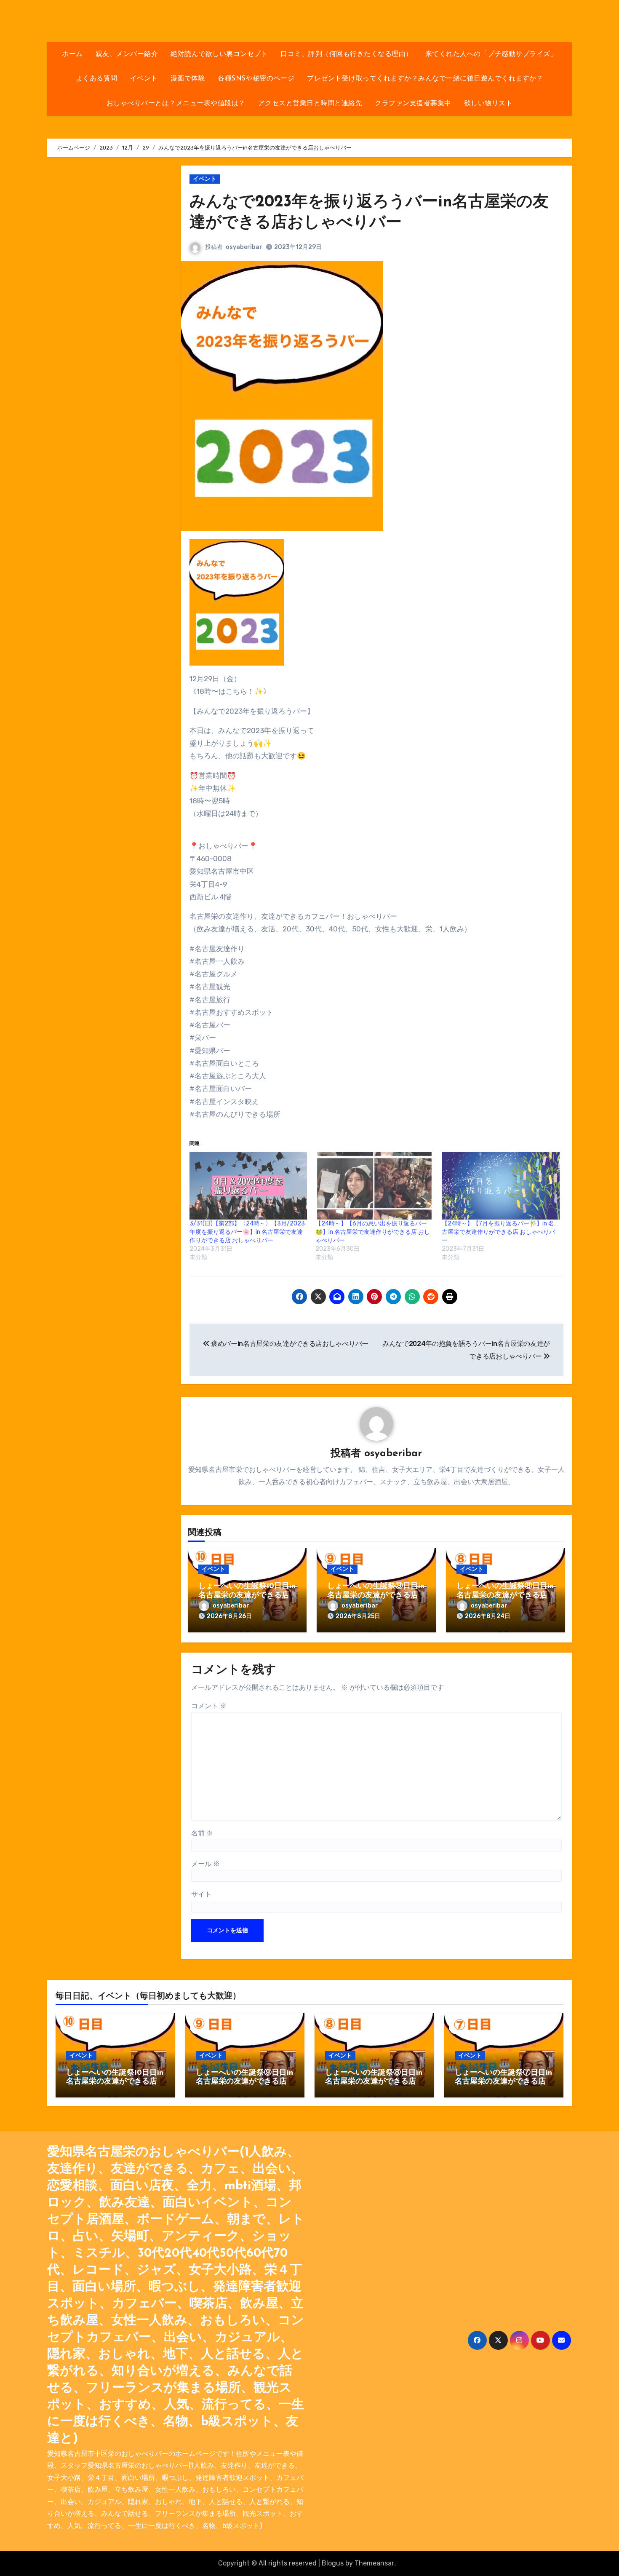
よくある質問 (97, 79)
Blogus (333, 2563)
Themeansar (374, 2563)
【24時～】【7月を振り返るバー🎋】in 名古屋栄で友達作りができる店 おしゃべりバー (498, 1232)
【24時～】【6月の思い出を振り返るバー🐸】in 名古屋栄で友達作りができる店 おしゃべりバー (373, 1232)
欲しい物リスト (488, 104)
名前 (202, 1833)
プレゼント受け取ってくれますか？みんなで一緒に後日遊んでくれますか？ (425, 79)
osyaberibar (244, 247)
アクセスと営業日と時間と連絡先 (310, 104)
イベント (144, 79)
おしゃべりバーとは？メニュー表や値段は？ (176, 104)
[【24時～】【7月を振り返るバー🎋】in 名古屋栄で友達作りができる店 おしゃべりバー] (501, 1186)
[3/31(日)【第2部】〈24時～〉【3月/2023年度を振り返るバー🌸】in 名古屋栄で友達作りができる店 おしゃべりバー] (248, 1186)
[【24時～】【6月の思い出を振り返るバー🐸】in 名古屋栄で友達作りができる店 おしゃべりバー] (374, 1186)
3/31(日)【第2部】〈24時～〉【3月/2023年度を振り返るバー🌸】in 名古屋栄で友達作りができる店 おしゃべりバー (247, 1232)
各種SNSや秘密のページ (256, 79)
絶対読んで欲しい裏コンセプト (219, 54)
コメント (209, 1706)
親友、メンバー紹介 (127, 54)
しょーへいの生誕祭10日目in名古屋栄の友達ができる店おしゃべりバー (247, 1596)
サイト (201, 1894)
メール (205, 1864)
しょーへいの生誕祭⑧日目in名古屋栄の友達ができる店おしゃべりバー (505, 1596)
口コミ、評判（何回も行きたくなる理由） (347, 54)
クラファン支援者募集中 (413, 104)
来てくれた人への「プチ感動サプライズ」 (491, 54)
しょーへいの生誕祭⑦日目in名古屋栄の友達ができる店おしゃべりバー (503, 2082)
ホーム (72, 54)
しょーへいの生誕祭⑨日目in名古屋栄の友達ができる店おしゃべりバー (376, 1596)
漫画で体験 (188, 79)
